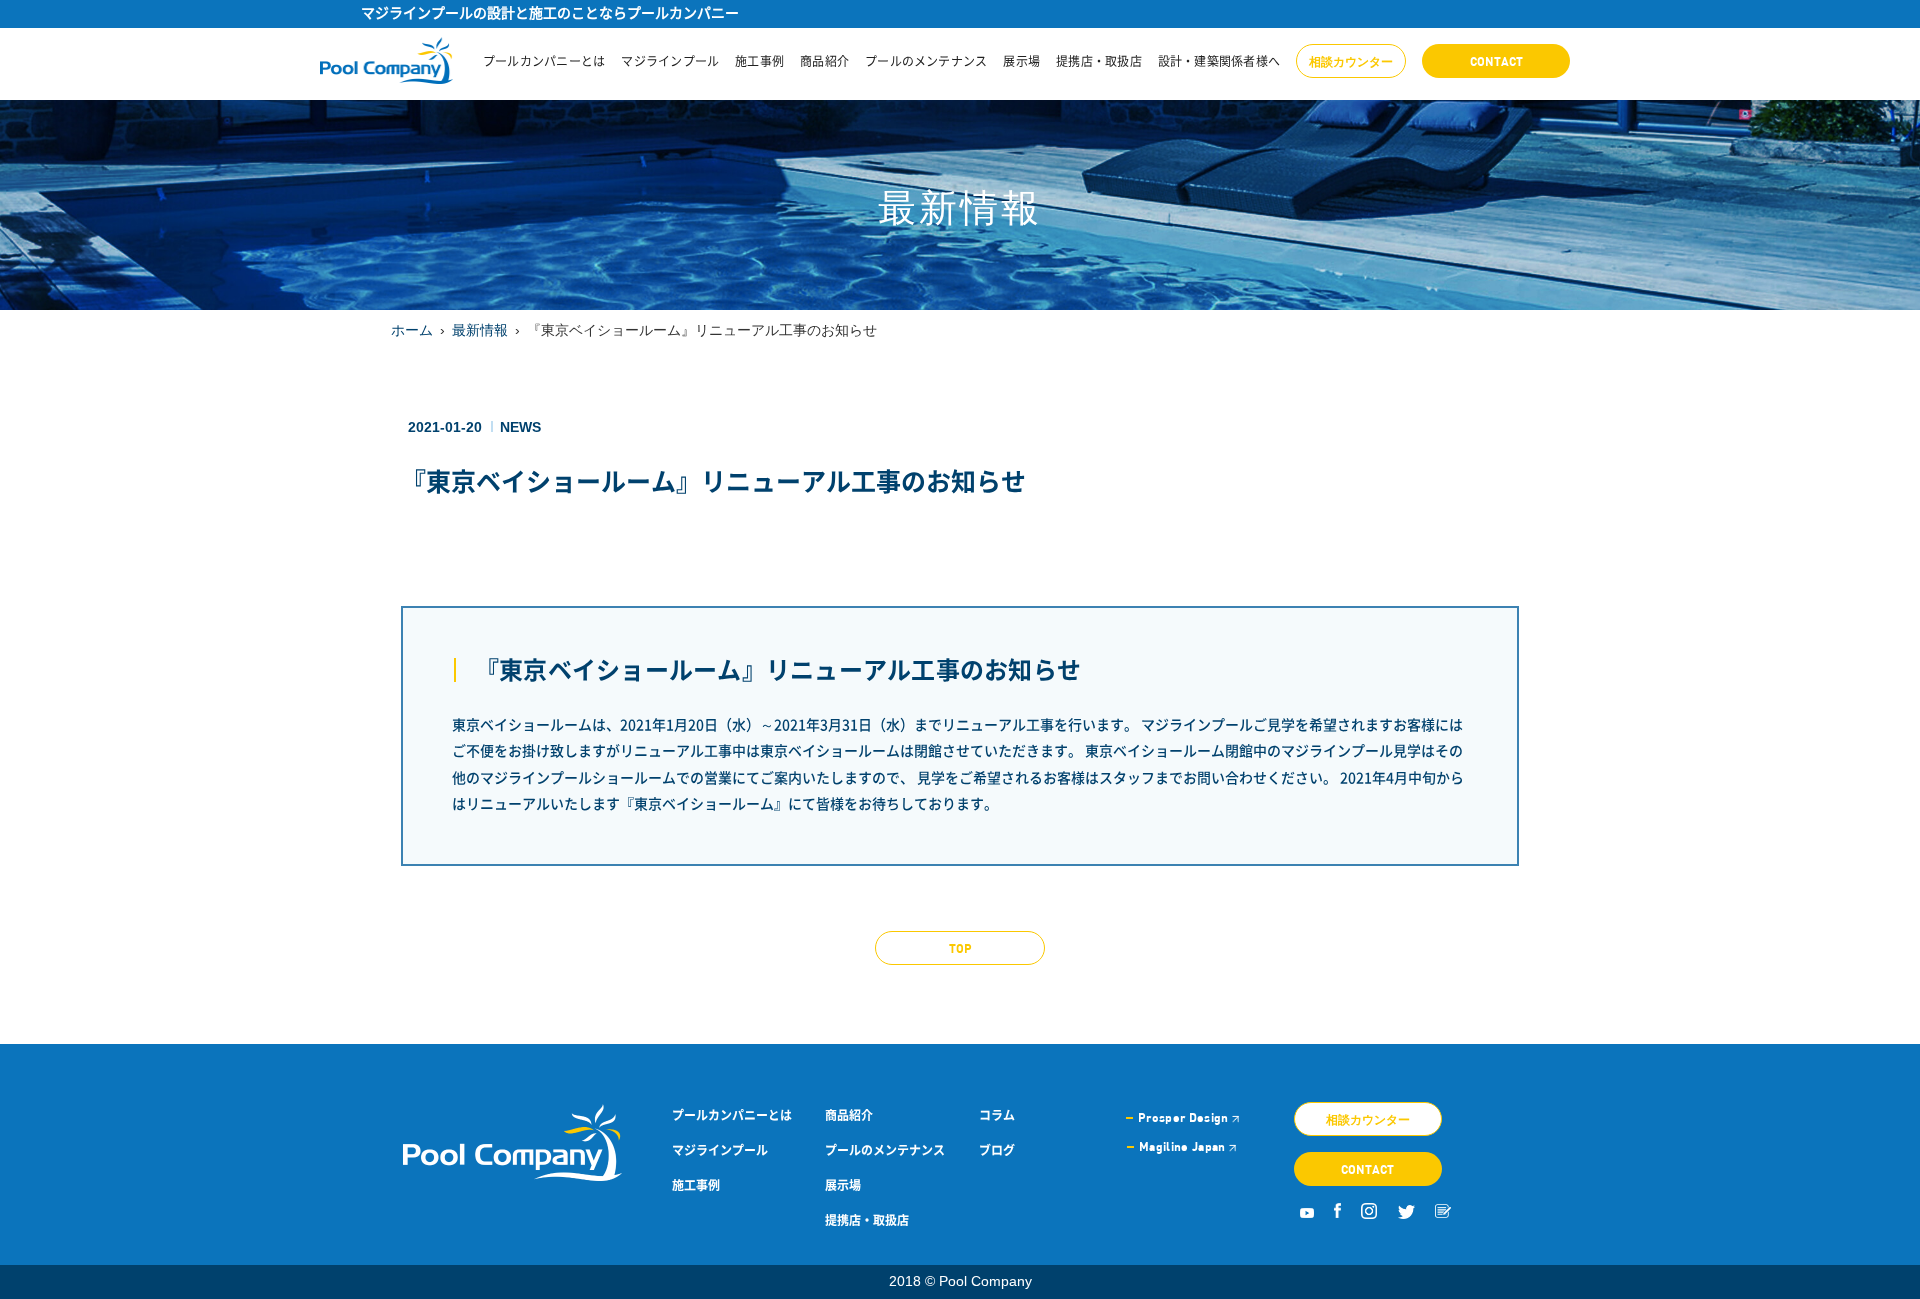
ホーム (412, 330)
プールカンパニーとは (544, 61)
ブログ (997, 1150)
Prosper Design (1185, 1117)
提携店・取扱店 (1099, 61)
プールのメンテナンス (926, 61)
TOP (960, 948)
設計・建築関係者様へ (1219, 61)
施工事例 (759, 61)
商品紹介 (824, 61)
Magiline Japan (1184, 1146)
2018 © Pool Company (960, 1281)
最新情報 (480, 330)
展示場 (1021, 61)
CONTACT (1496, 61)
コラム (997, 1115)
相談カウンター (1351, 61)
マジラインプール (670, 61)
